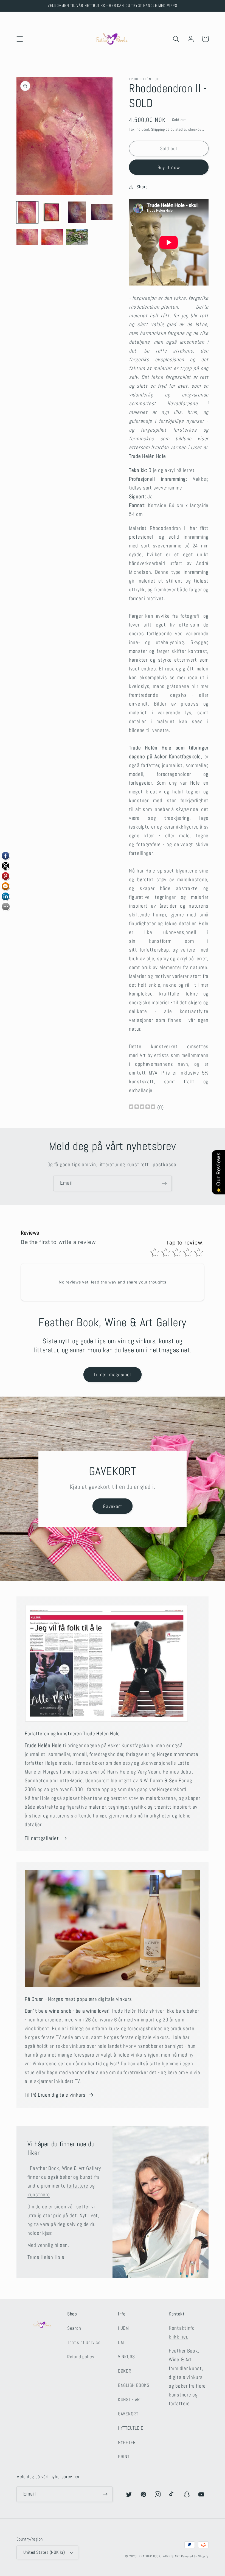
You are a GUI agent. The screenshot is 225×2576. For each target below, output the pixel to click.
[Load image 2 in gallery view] (52, 212)
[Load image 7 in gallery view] (77, 237)
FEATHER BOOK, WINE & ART (160, 2556)
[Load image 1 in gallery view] (27, 212)
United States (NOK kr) (44, 2552)
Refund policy (81, 2357)
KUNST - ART (130, 2400)
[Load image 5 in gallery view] (27, 237)
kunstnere (39, 2195)
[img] (142, 1107)
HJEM (123, 2328)
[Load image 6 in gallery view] (52, 237)
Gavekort (113, 1506)
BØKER (125, 2371)
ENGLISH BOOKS (134, 2385)
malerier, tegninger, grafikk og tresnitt (130, 1807)
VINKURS (126, 2357)
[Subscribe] (164, 1183)
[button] (20, 39)
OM (121, 2343)
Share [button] (142, 187)
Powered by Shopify (195, 2556)
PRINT (124, 2457)
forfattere (78, 2186)
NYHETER (127, 2442)
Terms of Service (84, 2343)
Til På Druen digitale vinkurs (55, 2095)
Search (74, 2328)
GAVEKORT (128, 2414)
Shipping (158, 129)
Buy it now (169, 167)
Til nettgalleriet (42, 1838)
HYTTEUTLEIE (131, 2428)
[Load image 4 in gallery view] (102, 212)
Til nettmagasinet (112, 1374)
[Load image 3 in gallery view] (77, 212)
